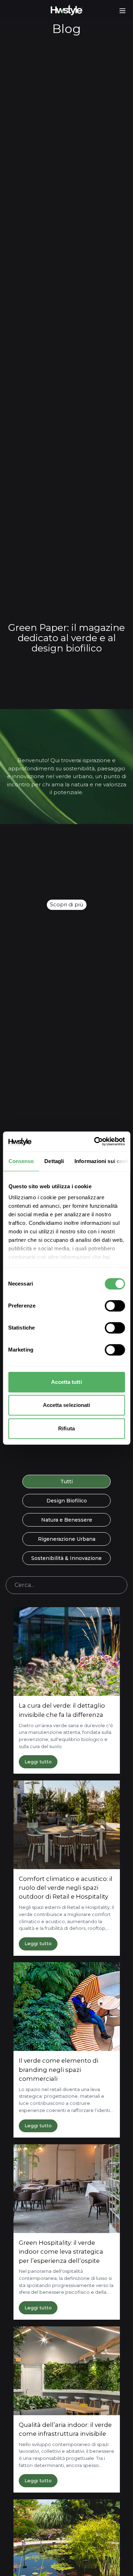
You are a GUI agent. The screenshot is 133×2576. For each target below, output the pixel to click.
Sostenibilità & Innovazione (66, 1558)
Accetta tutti (66, 1382)
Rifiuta (66, 1428)
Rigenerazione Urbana (67, 1539)
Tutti (66, 1481)
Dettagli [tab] (54, 1161)
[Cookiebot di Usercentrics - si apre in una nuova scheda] (95, 1141)
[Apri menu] (123, 11)
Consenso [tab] (21, 1161)
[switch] (115, 1306)
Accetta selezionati (67, 1405)
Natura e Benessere (67, 1520)
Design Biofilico (67, 1501)
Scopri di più (66, 904)
